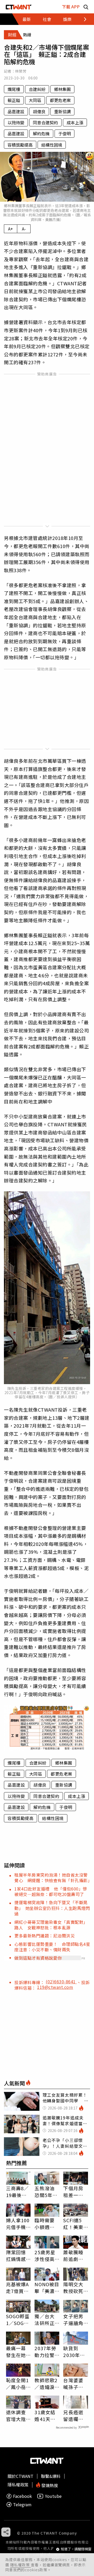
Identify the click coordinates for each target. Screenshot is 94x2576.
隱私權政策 (20, 2565)
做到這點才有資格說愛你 (38, 1958)
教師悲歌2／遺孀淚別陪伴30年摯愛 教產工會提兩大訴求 (46, 2384)
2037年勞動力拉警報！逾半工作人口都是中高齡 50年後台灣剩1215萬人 (45, 2352)
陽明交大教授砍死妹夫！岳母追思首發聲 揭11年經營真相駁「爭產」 (74, 2288)
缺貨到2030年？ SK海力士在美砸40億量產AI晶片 (76, 2352)
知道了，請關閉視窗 (76, 2549)
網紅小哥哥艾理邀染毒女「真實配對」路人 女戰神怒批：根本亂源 (51, 1925)
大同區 (35, 100)
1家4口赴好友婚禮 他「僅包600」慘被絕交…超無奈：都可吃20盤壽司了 (51, 1891)
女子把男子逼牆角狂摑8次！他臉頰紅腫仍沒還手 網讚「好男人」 (76, 2320)
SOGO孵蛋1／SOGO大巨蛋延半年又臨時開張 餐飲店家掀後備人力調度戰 (18, 2320)
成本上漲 (75, 122)
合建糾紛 (37, 89)
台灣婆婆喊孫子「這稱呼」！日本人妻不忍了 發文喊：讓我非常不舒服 (73, 2384)
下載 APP (71, 7)
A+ (11, 229)
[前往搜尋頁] (86, 7)
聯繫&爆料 (51, 2476)
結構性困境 (52, 145)
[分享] (6, 2532)
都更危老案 (60, 100)
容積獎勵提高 (20, 145)
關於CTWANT (20, 2476)
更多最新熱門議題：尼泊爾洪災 (45, 1936)
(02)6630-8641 (61, 1981)
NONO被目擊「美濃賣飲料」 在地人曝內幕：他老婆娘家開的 (47, 2288)
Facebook (22, 2496)
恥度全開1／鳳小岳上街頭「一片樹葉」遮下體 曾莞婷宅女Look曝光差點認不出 (17, 2384)
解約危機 (41, 133)
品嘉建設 (16, 111)
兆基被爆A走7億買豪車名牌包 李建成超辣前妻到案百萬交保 (18, 2288)
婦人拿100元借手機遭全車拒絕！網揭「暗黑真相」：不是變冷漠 (18, 2224)
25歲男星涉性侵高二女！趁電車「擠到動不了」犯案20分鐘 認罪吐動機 (46, 2256)
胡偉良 (39, 111)
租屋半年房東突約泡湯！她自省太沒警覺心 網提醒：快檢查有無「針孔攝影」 (53, 1878)
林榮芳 (21, 71)
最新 (27, 19)
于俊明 (64, 133)
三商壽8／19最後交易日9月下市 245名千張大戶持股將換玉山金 (18, 2192)
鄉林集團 (62, 89)
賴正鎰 (14, 100)
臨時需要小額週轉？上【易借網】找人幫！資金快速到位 (46, 2224)
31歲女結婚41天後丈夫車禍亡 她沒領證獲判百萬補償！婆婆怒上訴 (45, 2416)
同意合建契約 (45, 122)
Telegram (22, 2505)
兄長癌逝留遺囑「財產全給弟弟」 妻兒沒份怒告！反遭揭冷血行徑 (75, 2416)
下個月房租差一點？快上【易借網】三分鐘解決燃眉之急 (75, 2192)
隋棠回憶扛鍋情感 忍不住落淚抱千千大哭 (18, 2256)
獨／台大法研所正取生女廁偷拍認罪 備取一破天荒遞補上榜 (47, 2320)
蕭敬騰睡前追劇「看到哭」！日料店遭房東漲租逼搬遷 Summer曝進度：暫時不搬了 (74, 2256)
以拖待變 (16, 122)
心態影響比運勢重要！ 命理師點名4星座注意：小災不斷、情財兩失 (52, 1947)
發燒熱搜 (49, 2485)
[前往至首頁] (19, 7)
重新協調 (62, 111)
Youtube (53, 2496)
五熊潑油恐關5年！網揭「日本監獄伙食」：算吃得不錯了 (46, 2192)
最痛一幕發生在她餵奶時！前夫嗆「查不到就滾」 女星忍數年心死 (17, 2352)
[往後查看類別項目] (82, 19)
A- (24, 229)
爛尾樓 (14, 89)
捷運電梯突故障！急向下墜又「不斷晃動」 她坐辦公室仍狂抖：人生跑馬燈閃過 (52, 1908)
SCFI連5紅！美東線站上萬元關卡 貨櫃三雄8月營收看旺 (75, 2224)
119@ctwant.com (55, 1987)
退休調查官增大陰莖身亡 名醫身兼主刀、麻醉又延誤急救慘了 (16, 2416)
